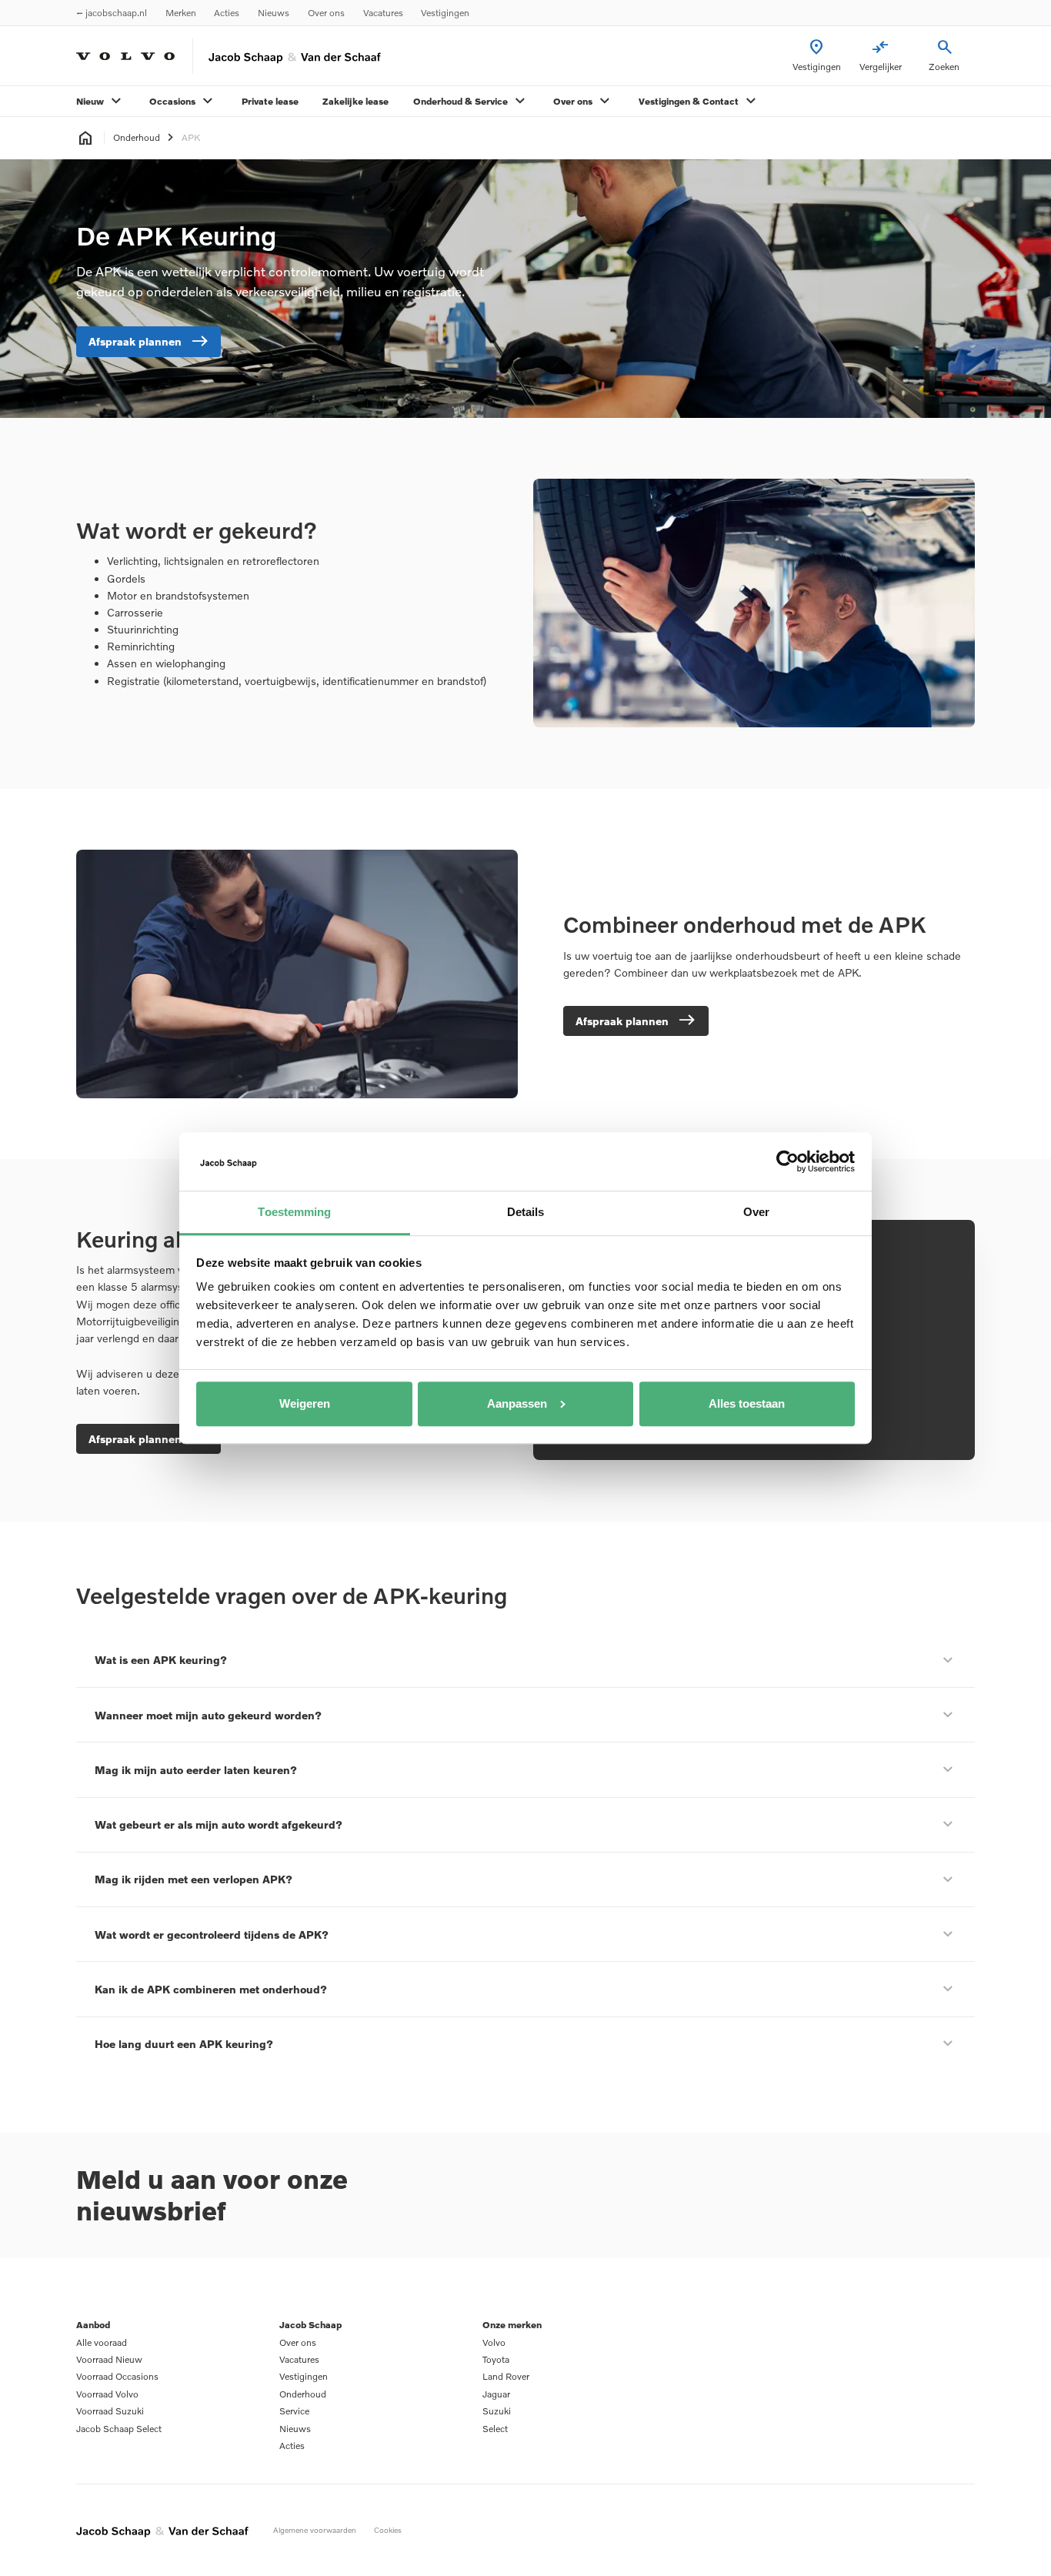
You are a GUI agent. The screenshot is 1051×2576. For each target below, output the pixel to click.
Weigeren (305, 1403)
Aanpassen (517, 1403)
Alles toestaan (747, 1403)
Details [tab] (526, 1212)
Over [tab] (756, 1212)
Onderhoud (137, 138)
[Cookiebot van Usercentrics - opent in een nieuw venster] (787, 1161)
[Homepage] (85, 139)
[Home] (125, 56)
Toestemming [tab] (294, 1212)
